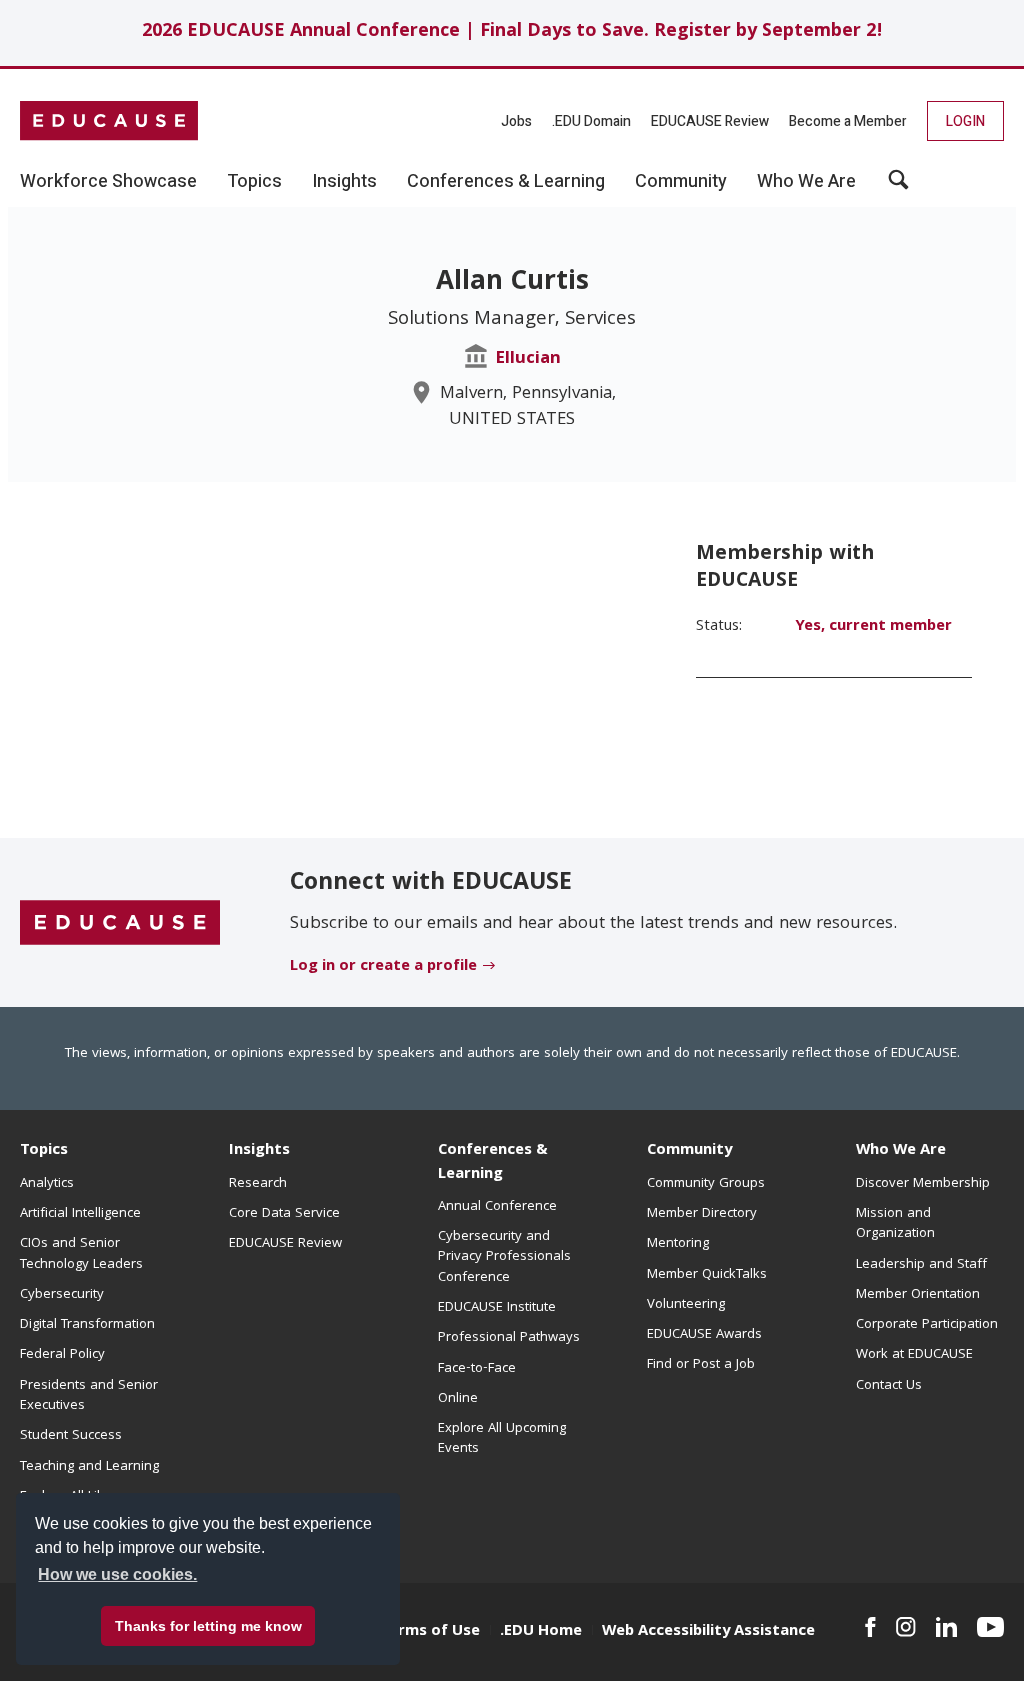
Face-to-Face (477, 1369)
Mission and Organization (895, 1224)
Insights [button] (344, 182)
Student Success (71, 1436)
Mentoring (678, 1244)
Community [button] (681, 182)
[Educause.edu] (120, 923)
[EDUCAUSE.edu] (109, 121)
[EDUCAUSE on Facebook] (870, 1627)
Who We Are (901, 1151)
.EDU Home (541, 1632)
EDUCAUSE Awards (704, 1335)
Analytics (47, 1184)
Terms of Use (430, 1632)
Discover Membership (923, 1184)
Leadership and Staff (921, 1265)
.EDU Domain (591, 121)
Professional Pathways (509, 1338)
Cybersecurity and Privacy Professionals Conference (504, 1257)
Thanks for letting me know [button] (208, 1626)
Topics (44, 1151)
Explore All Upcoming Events (502, 1439)
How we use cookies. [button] (117, 1574)
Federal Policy (62, 1355)
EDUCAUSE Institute (497, 1308)
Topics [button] (254, 182)
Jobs (516, 121)
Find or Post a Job (701, 1365)
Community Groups (706, 1184)
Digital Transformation (87, 1325)
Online (458, 1399)
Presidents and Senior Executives (89, 1396)
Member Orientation (918, 1295)
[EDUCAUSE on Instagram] (906, 1627)
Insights (259, 1151)
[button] (898, 187)
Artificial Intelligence (80, 1214)
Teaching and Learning (89, 1467)
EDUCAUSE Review (710, 121)
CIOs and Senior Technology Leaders (81, 1254)
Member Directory (702, 1214)
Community (689, 1151)
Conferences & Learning (493, 1162)
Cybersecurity (62, 1295)
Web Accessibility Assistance (708, 1632)
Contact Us (889, 1386)
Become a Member (848, 121)
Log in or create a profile (383, 967)
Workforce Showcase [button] (108, 182)
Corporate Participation (927, 1325)
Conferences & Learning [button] (506, 182)
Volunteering (686, 1305)
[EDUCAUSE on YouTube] (990, 1627)
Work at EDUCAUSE (914, 1355)
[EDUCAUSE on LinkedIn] (946, 1627)
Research (258, 1184)
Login (965, 121)
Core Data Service (284, 1214)
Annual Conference (497, 1207)
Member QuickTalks (707, 1275)
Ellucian (528, 359)
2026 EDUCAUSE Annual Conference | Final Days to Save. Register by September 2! (512, 32)
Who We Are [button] (806, 182)
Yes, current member (873, 627)
